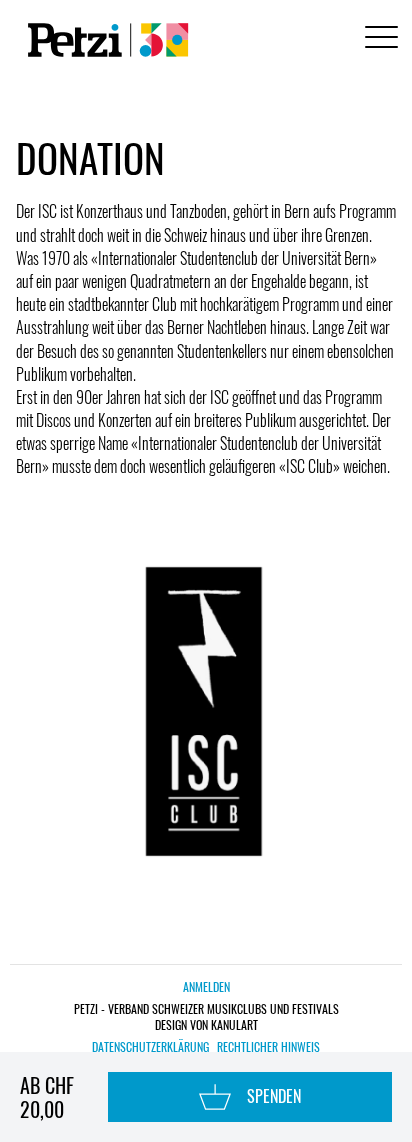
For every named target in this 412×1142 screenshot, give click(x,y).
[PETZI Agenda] (104, 40)
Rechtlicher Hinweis (268, 1047)
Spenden (274, 1096)
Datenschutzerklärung (150, 1047)
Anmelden (206, 986)
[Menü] (378, 39)
